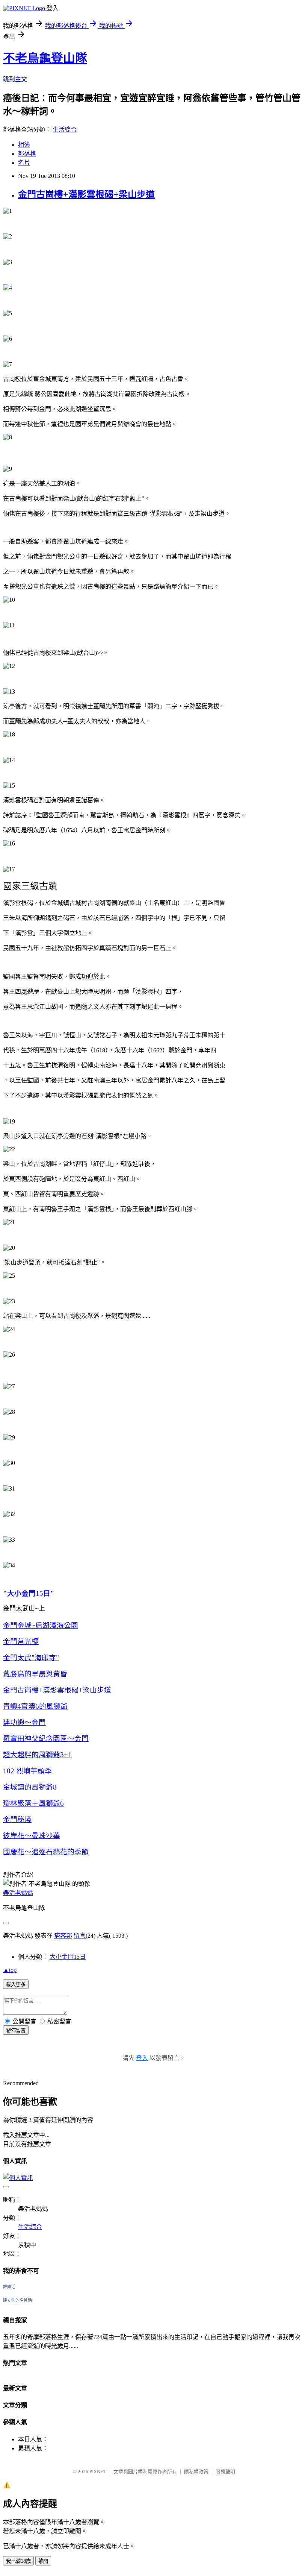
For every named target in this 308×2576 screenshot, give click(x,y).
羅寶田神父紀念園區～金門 (46, 1739)
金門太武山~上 (24, 1608)
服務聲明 (225, 2472)
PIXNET (98, 2472)
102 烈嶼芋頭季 (27, 1771)
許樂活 (9, 2287)
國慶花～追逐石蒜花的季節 (46, 1852)
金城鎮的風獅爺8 (30, 1787)
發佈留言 (16, 2030)
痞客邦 (63, 1936)
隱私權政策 (196, 2472)
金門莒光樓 (21, 1642)
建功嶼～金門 (24, 1722)
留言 (80, 1936)
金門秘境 (17, 1819)
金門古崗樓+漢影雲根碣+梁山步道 (86, 194)
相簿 (24, 145)
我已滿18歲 (18, 2561)
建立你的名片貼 (17, 2300)
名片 (24, 163)
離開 (43, 2561)
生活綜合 (65, 130)
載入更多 (16, 1985)
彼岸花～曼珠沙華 (32, 1836)
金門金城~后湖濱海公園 (41, 1625)
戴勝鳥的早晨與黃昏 (35, 1674)
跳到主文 (15, 79)
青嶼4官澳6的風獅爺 (35, 1706)
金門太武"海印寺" (31, 1658)
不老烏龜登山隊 (45, 58)
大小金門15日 (68, 1957)
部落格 (27, 154)
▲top (10, 1970)
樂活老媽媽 (18, 1893)
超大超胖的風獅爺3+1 (37, 1755)
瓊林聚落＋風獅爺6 (33, 1803)
